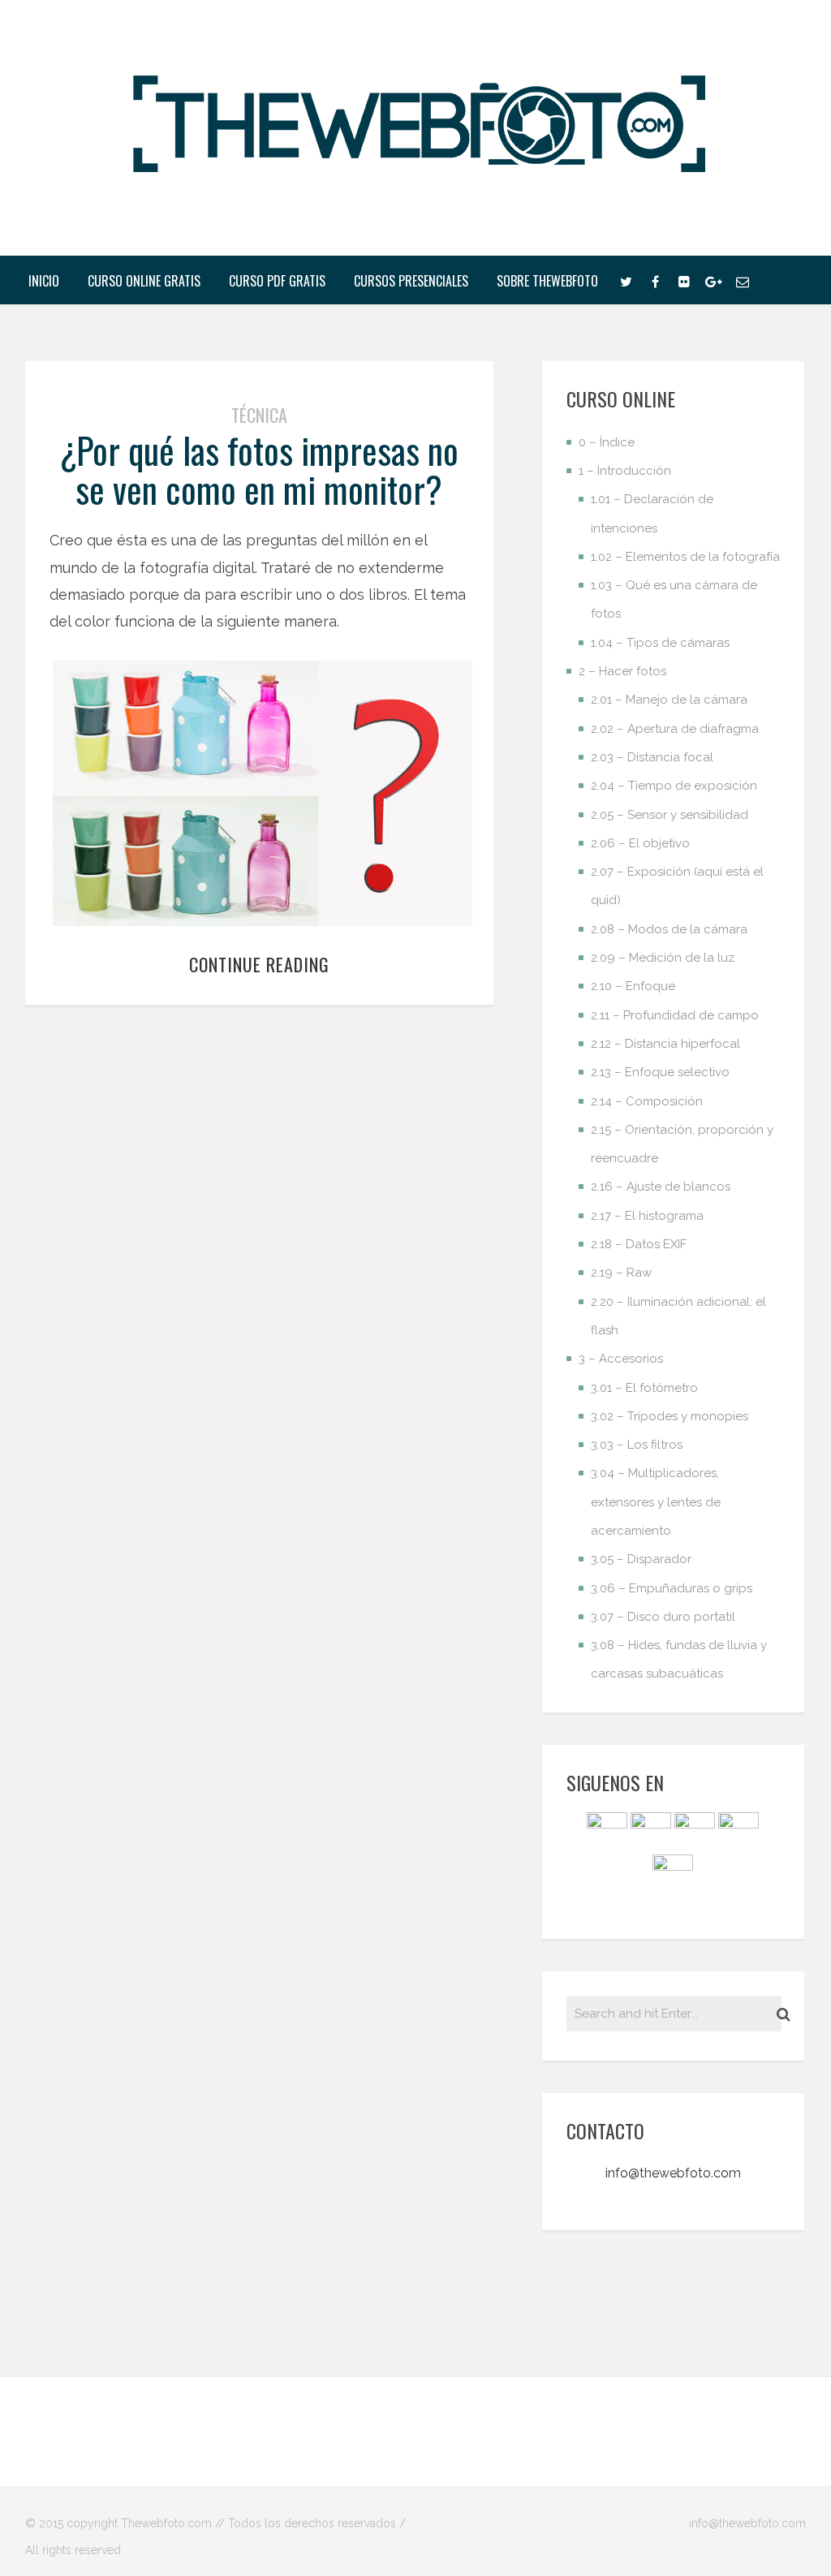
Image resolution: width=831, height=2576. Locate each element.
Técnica (259, 415)
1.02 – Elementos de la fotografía (685, 557)
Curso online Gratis (144, 281)
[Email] (743, 280)
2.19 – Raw (621, 1273)
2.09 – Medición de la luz (663, 958)
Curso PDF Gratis (277, 281)
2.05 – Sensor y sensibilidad (670, 815)
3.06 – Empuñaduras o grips (672, 1588)
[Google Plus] (713, 280)
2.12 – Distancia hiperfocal (665, 1044)
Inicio (44, 281)
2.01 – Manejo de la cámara (669, 700)
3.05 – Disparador (641, 1559)
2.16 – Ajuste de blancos (661, 1187)
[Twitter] (626, 280)
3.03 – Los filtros (637, 1445)
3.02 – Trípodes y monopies (670, 1416)
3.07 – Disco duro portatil (663, 1617)
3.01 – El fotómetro (644, 1388)
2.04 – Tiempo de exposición (674, 786)
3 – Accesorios (621, 1359)
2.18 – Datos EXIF (639, 1244)
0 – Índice (607, 442)
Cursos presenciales (411, 281)
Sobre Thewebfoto (547, 281)
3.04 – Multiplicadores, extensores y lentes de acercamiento (656, 1502)
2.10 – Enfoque (633, 986)
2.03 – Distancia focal (652, 757)
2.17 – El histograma (647, 1216)
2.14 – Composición (647, 1101)
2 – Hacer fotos (622, 671)
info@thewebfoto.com (673, 2173)
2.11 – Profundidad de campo (675, 1015)
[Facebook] (655, 280)
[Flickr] (684, 280)
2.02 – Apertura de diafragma (675, 729)
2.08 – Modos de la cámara (669, 929)
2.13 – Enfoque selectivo (660, 1072)
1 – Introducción (625, 471)
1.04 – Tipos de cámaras (660, 643)
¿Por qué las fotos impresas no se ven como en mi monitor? (259, 470)
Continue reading (259, 964)
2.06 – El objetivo (640, 843)
